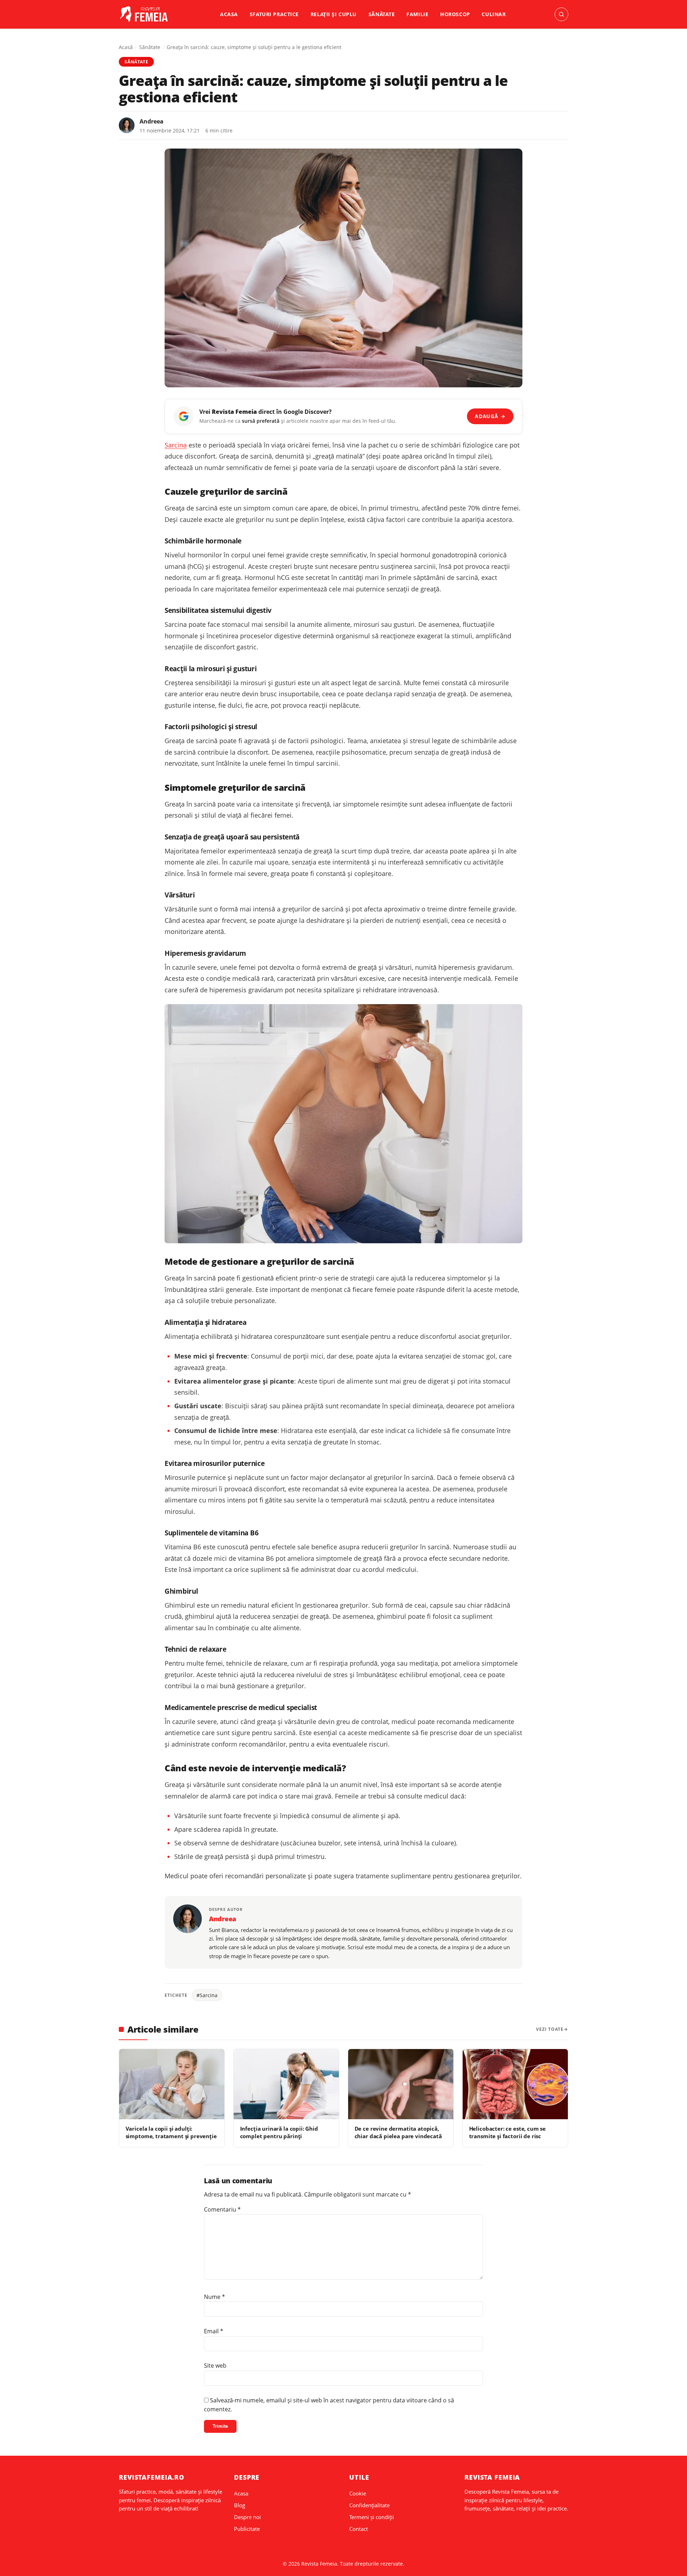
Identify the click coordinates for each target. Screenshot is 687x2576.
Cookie (358, 2493)
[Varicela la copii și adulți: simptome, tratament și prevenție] (172, 2084)
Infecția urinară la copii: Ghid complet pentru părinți (279, 2132)
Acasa (229, 14)
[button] (561, 14)
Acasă (126, 47)
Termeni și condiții (372, 2517)
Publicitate (247, 2529)
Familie (417, 14)
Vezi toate (550, 2029)
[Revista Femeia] (145, 14)
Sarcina (176, 445)
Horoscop (455, 14)
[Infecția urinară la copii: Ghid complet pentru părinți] (286, 2084)
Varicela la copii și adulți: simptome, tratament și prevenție (171, 2132)
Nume (215, 2297)
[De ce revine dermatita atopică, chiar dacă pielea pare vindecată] (401, 2084)
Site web (215, 2366)
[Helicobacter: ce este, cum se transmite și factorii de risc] (515, 2084)
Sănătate (382, 14)
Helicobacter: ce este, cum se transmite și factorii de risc (508, 2132)
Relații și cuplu (334, 14)
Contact (359, 2529)
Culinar (494, 14)
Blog (240, 2505)
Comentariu (222, 2209)
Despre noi (247, 2517)
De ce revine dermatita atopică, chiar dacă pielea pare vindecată (398, 2132)
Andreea (152, 121)
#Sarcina (207, 1995)
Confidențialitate (369, 2505)
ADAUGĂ (490, 416)
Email (214, 2331)
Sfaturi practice (274, 14)
